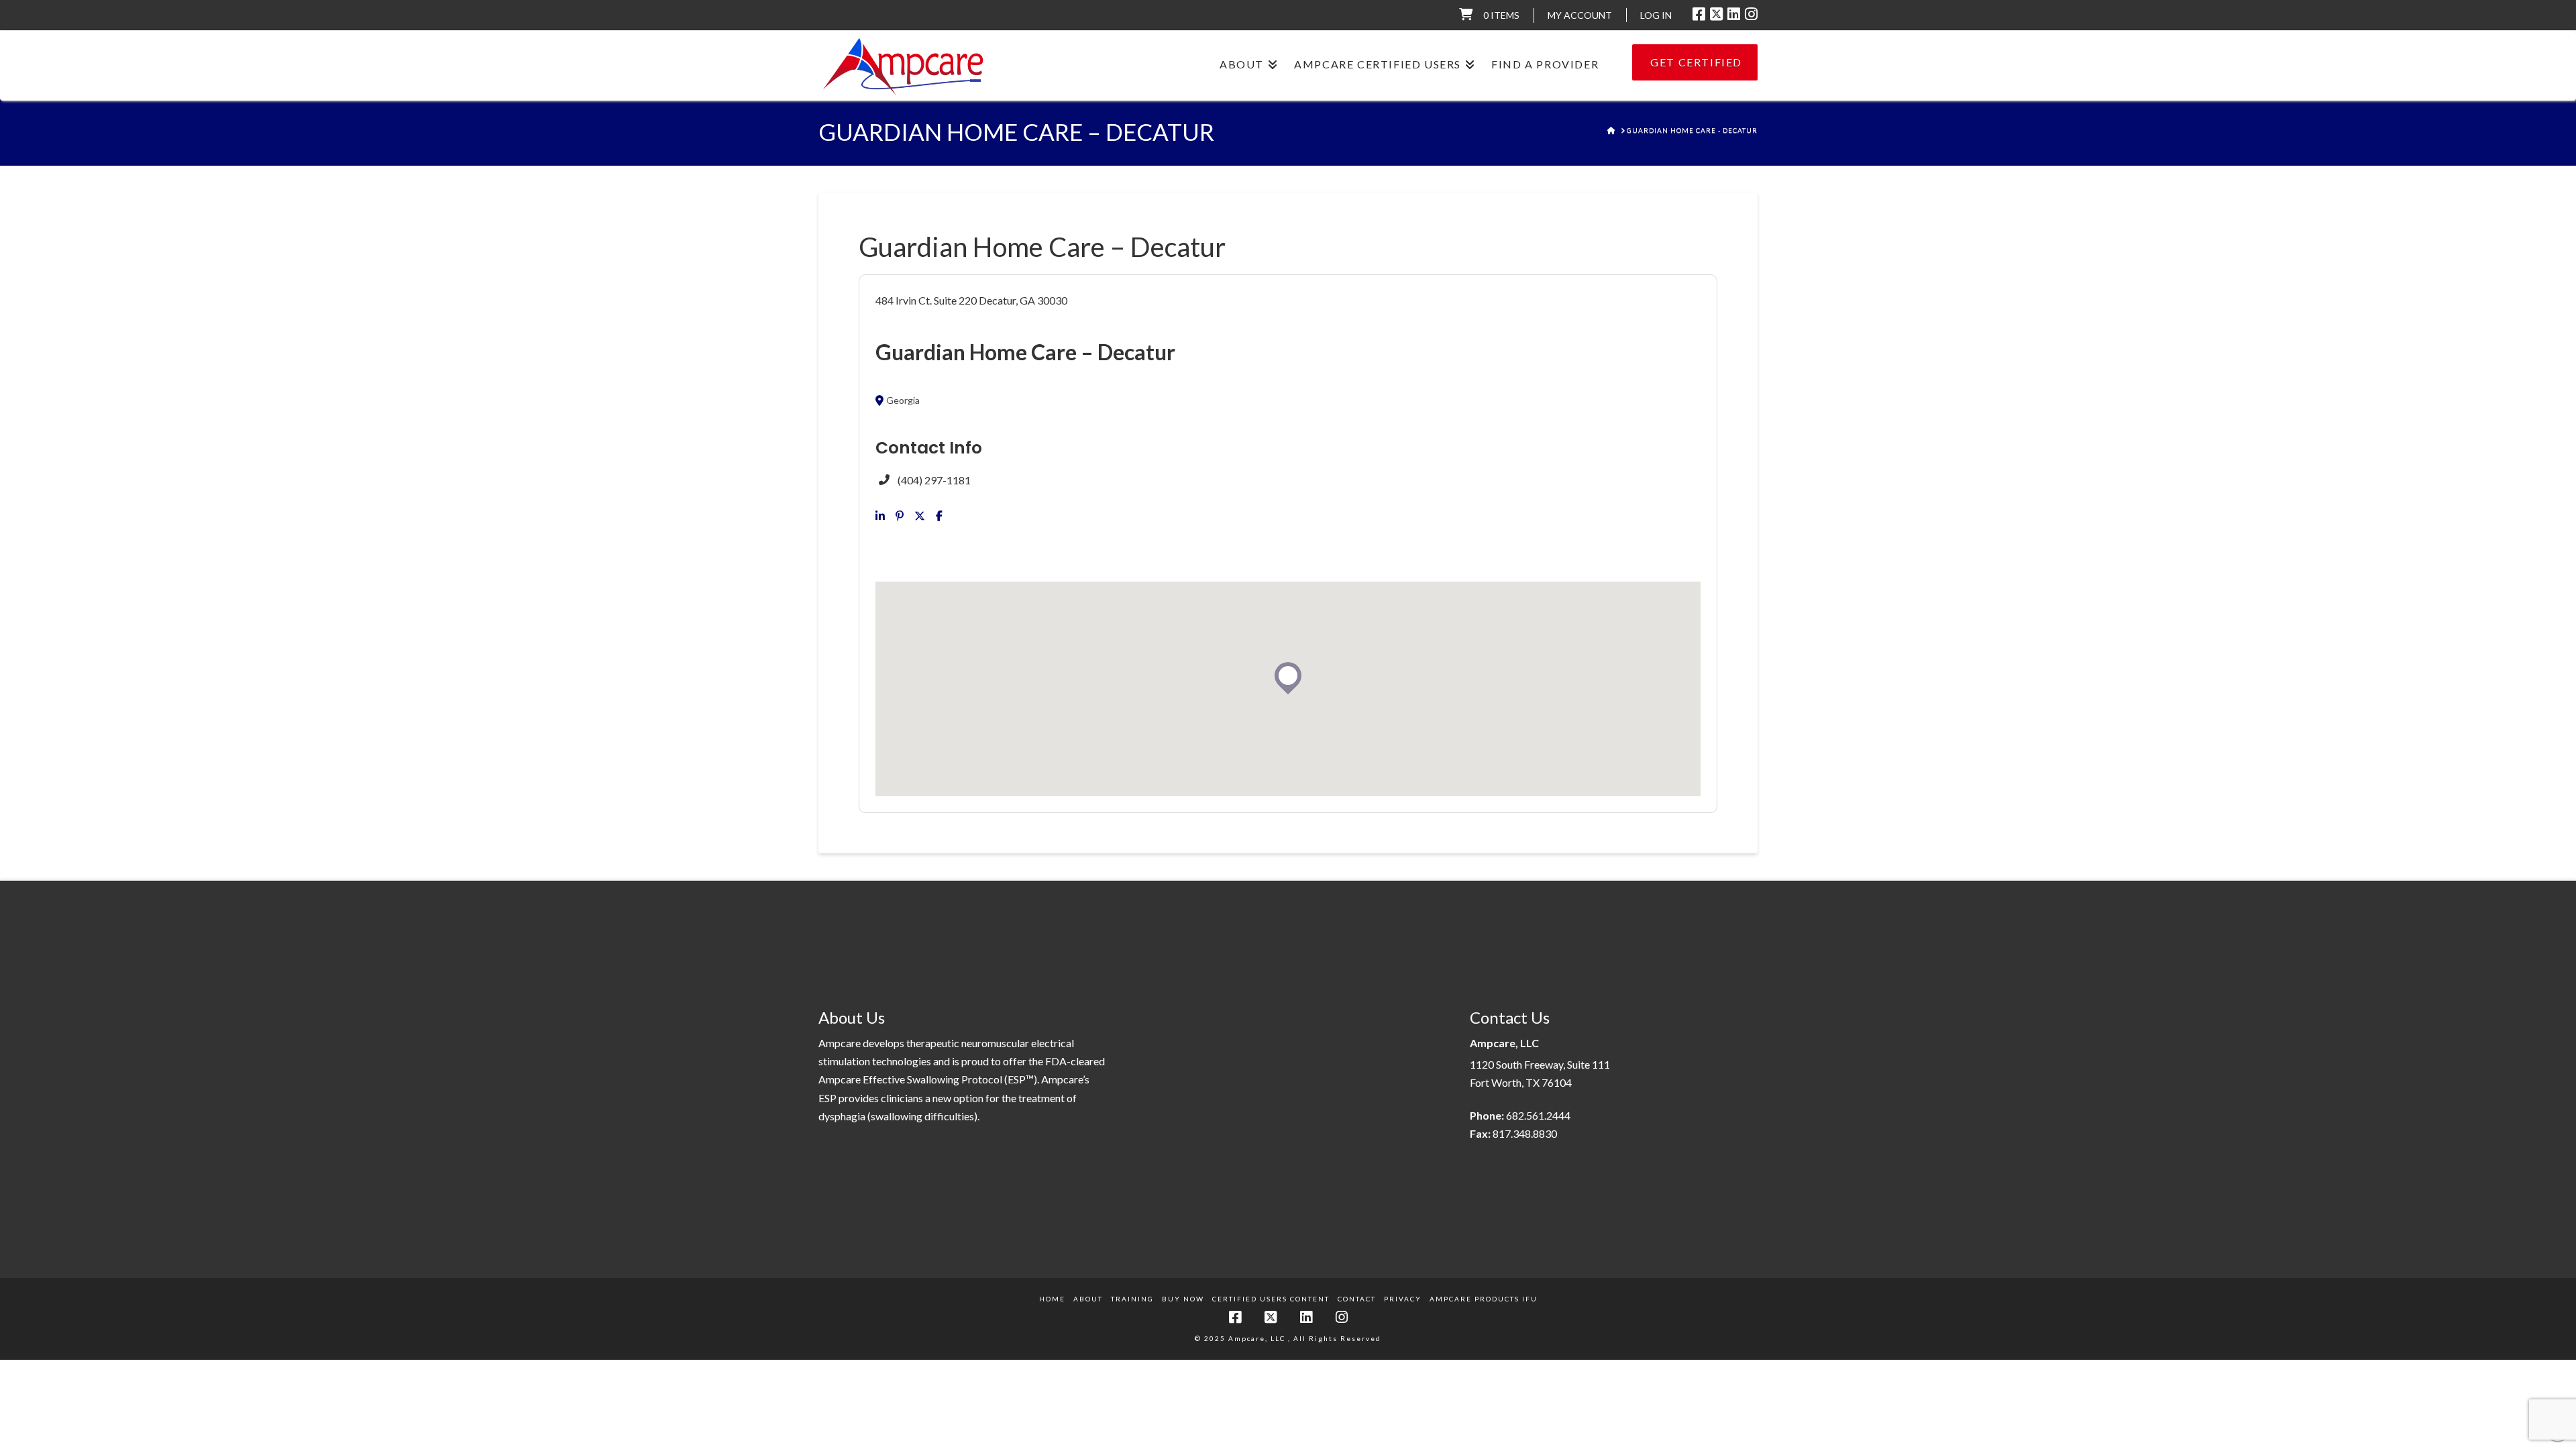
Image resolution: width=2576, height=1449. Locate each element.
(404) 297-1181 (934, 480)
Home (1052, 1299)
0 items (1501, 15)
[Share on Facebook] (939, 516)
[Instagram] (1751, 14)
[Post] (920, 516)
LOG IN (1656, 15)
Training (1132, 1299)
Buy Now (1183, 1299)
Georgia (903, 400)
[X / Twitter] (1716, 14)
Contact (1357, 1299)
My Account (1580, 15)
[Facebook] (1699, 14)
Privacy (1403, 1299)
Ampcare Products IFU (1484, 1299)
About (1088, 1299)
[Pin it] (900, 516)
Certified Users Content (1271, 1299)
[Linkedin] (880, 516)
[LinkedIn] (1734, 14)
